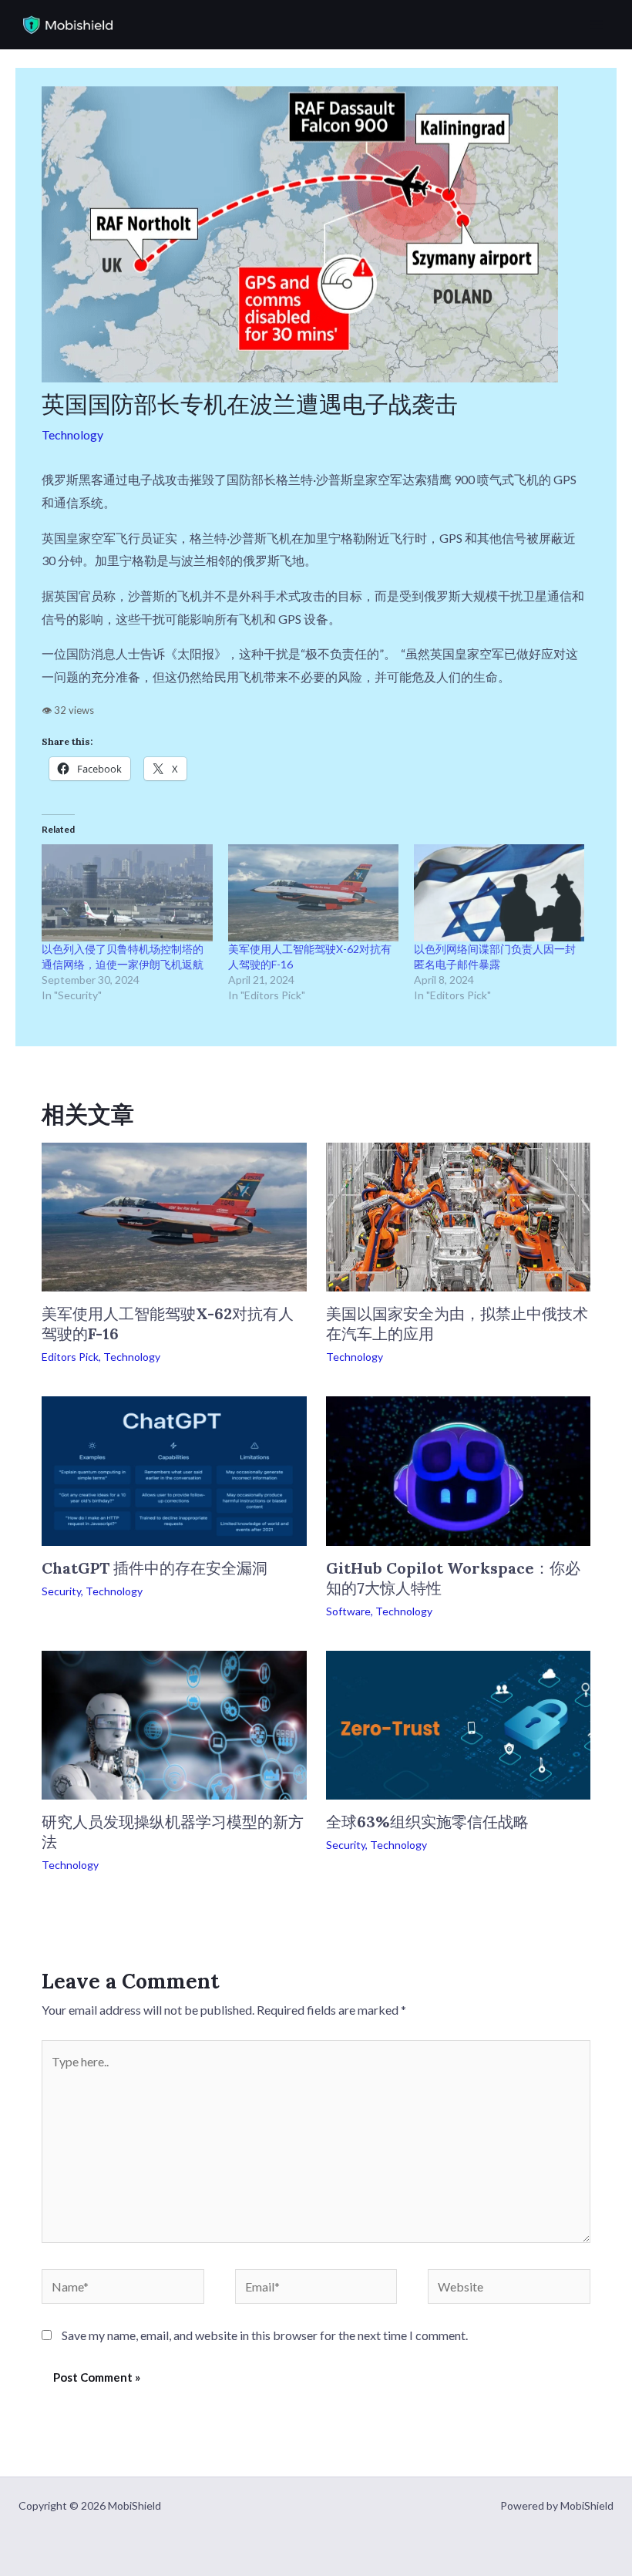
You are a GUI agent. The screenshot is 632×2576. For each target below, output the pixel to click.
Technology (72, 434)
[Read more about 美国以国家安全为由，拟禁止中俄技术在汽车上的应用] (458, 1216)
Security (61, 1591)
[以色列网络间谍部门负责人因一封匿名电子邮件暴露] (499, 893)
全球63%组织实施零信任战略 (427, 1822)
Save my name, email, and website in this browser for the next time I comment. (265, 2335)
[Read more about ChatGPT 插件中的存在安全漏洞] (174, 1469)
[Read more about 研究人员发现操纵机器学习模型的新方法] (174, 1723)
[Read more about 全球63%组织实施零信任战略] (458, 1723)
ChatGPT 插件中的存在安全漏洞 (155, 1568)
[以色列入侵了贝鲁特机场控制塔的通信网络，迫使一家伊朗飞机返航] (127, 893)
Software (348, 1611)
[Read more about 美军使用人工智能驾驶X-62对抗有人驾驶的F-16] (174, 1216)
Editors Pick (70, 1357)
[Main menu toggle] (597, 25)
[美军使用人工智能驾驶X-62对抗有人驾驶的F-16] (313, 893)
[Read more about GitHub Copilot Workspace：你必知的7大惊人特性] (458, 1469)
